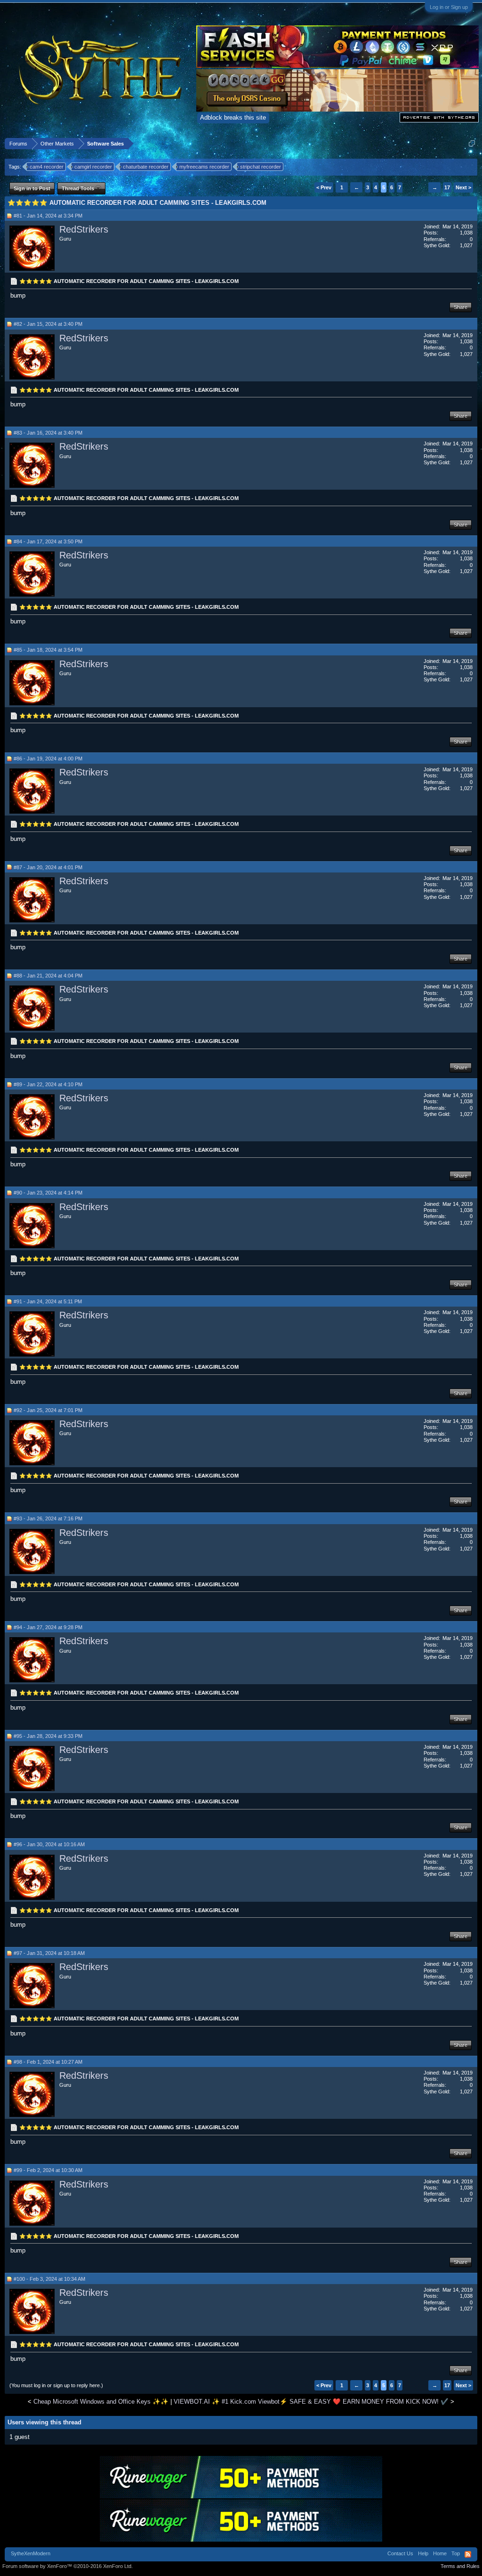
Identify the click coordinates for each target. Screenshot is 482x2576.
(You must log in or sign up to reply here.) (56, 2385)
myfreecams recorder (204, 167)
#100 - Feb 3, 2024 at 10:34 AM (49, 2279)
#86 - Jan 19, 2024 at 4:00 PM (48, 759)
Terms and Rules (460, 2566)
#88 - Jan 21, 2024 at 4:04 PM (48, 976)
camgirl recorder (93, 167)
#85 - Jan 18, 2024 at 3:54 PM (48, 650)
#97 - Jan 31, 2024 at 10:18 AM (49, 1953)
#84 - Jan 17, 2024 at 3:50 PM (48, 541)
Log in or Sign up (449, 7)
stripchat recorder (261, 167)
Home (440, 2553)
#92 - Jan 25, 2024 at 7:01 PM (48, 1410)
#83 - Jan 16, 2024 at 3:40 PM (48, 433)
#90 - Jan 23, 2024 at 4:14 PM (48, 1193)
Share (461, 307)
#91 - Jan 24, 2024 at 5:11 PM (48, 1301)
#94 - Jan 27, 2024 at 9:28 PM (48, 1627)
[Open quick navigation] (472, 143)
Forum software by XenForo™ (68, 2566)
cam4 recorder (47, 167)
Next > (463, 187)
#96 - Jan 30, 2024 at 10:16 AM (49, 1844)
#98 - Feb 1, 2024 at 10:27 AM (48, 2062)
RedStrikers (84, 229)
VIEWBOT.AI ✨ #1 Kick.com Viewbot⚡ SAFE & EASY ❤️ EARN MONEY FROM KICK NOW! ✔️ (311, 2402)
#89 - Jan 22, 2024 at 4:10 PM (48, 1084)
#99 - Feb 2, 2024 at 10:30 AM (48, 2170)
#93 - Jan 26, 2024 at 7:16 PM (48, 1518)
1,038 (466, 233)
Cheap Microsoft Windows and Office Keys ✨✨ (101, 2402)
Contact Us (400, 2553)
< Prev (324, 187)
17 (447, 187)
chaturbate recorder (146, 167)
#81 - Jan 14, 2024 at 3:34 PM (48, 216)
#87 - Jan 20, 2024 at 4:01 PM (48, 867)
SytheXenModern (31, 2553)
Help (423, 2553)
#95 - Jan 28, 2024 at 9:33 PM (48, 1736)
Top (456, 2553)
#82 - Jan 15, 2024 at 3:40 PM (48, 324)
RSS (468, 2554)
